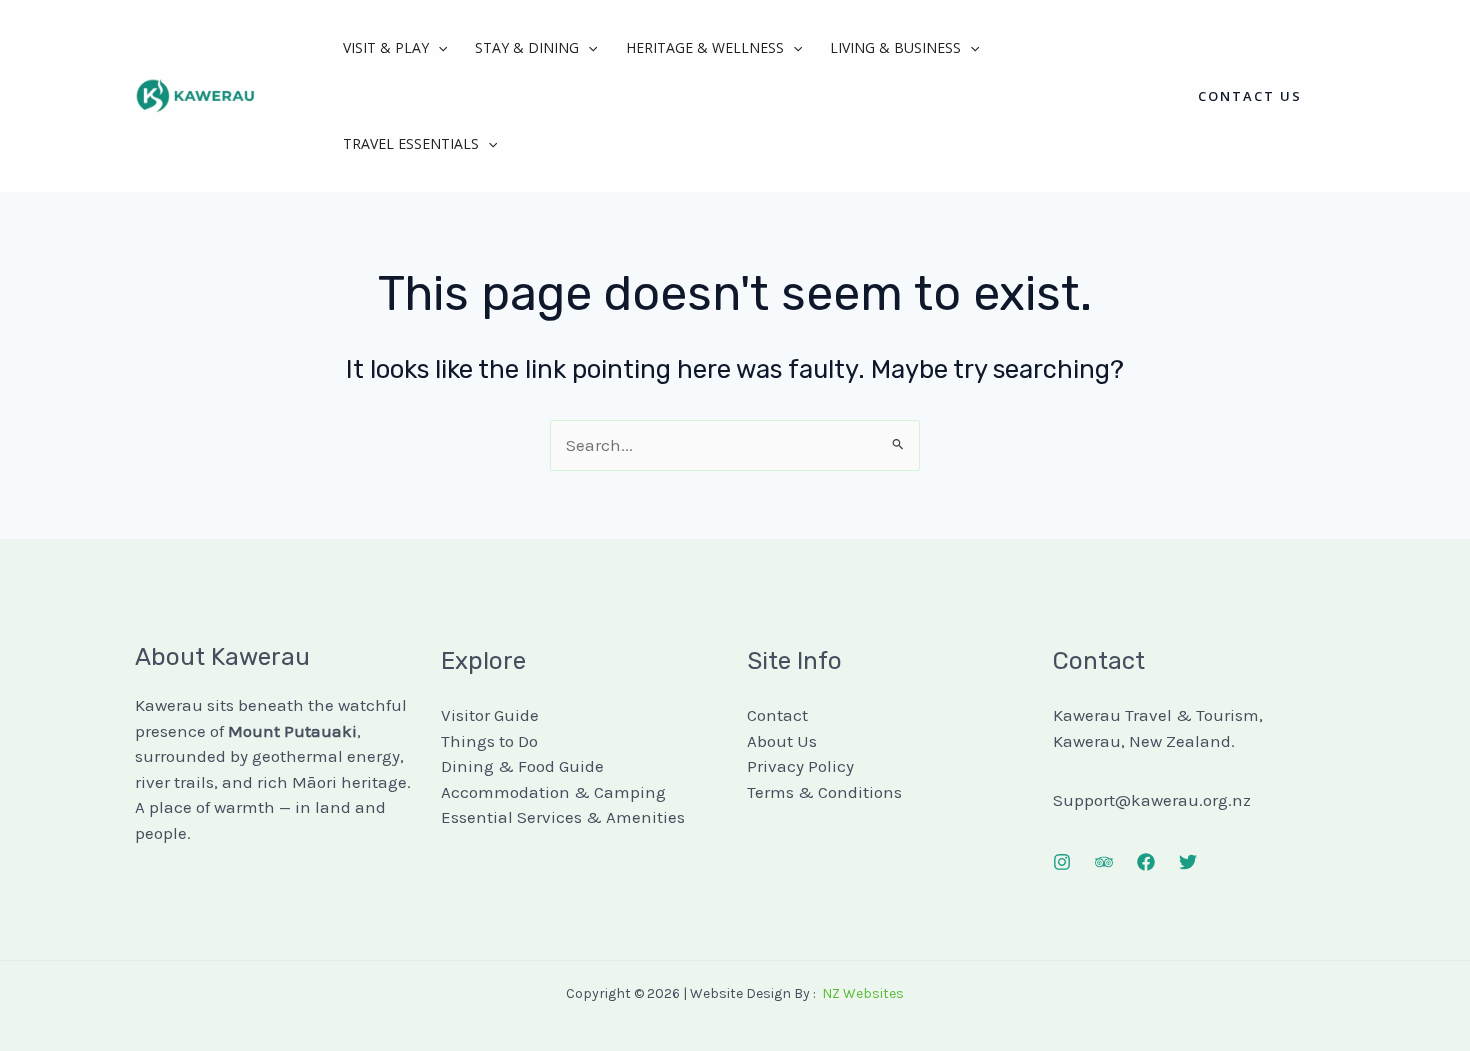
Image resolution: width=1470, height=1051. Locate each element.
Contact (777, 715)
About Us (782, 741)
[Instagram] (1062, 862)
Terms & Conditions (824, 792)
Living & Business (895, 47)
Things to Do (489, 741)
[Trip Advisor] (1104, 862)
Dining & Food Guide (522, 766)
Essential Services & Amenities (563, 817)
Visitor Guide (490, 715)
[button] (438, 48)
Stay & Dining (527, 47)
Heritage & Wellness (705, 47)
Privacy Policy (800, 766)
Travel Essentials (411, 143)
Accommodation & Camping (553, 792)
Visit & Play (386, 47)
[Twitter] (1188, 862)
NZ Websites (863, 993)
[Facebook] (1146, 862)
